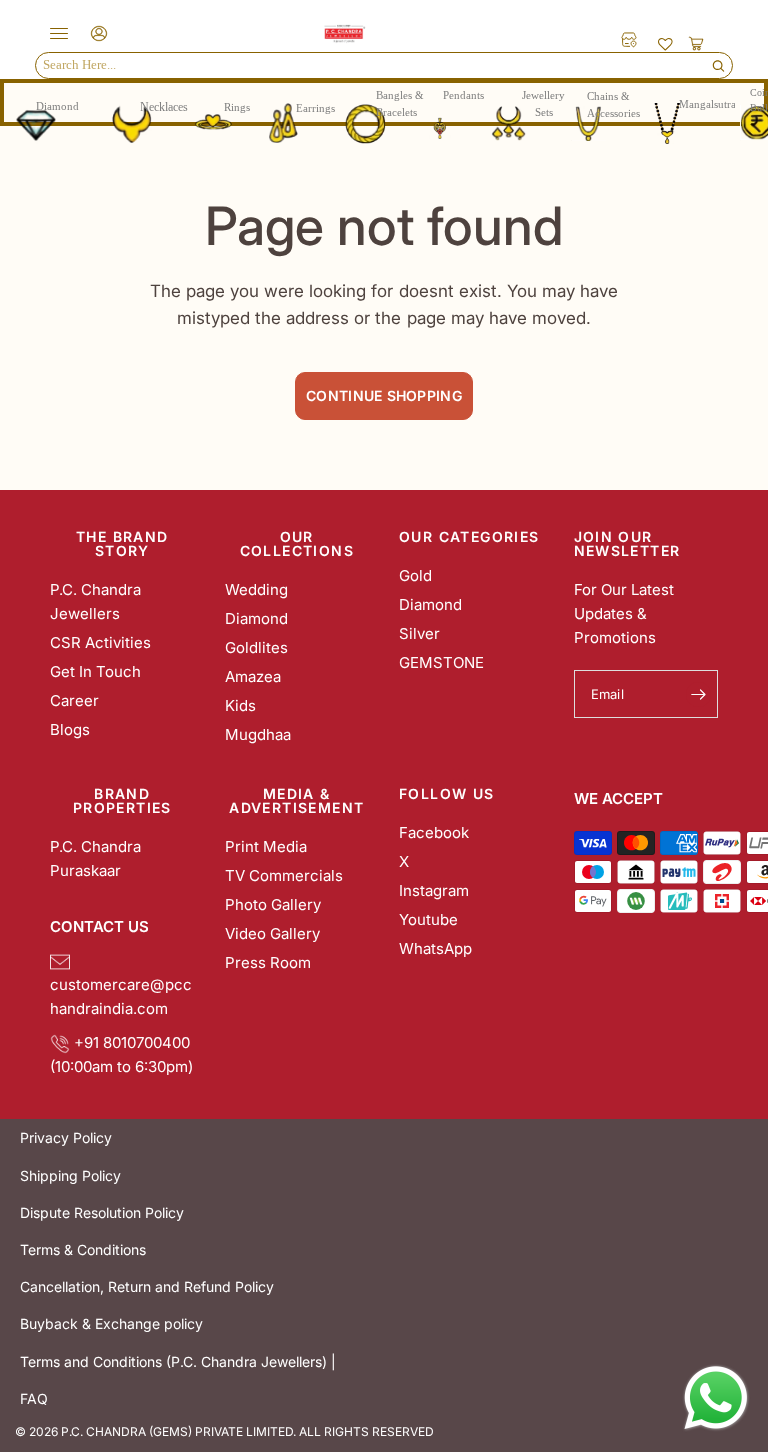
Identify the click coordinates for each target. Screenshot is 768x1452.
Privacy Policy (66, 1137)
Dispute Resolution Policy (102, 1212)
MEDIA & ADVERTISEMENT (296, 801)
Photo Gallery (273, 904)
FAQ (34, 1398)
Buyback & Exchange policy (111, 1323)
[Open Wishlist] (666, 43)
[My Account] (95, 34)
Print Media (266, 846)
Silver (419, 633)
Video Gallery (272, 933)
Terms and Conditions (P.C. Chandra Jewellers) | (178, 1361)
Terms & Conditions (83, 1249)
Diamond (256, 618)
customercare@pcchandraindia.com (121, 984)
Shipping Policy (70, 1175)
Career (74, 700)
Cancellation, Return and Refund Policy (147, 1286)
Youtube (428, 919)
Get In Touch (95, 671)
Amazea (253, 676)
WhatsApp (435, 948)
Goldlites (256, 647)
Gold (415, 575)
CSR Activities (100, 642)
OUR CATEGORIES (469, 537)
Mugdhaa (258, 734)
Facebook (434, 832)
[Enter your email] (698, 694)
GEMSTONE (441, 662)
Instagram (434, 890)
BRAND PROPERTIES (122, 801)
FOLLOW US (447, 794)
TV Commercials (284, 875)
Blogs (70, 729)
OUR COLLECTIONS (297, 544)
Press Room (268, 962)
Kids (240, 705)
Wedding (256, 589)
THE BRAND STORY (122, 544)
